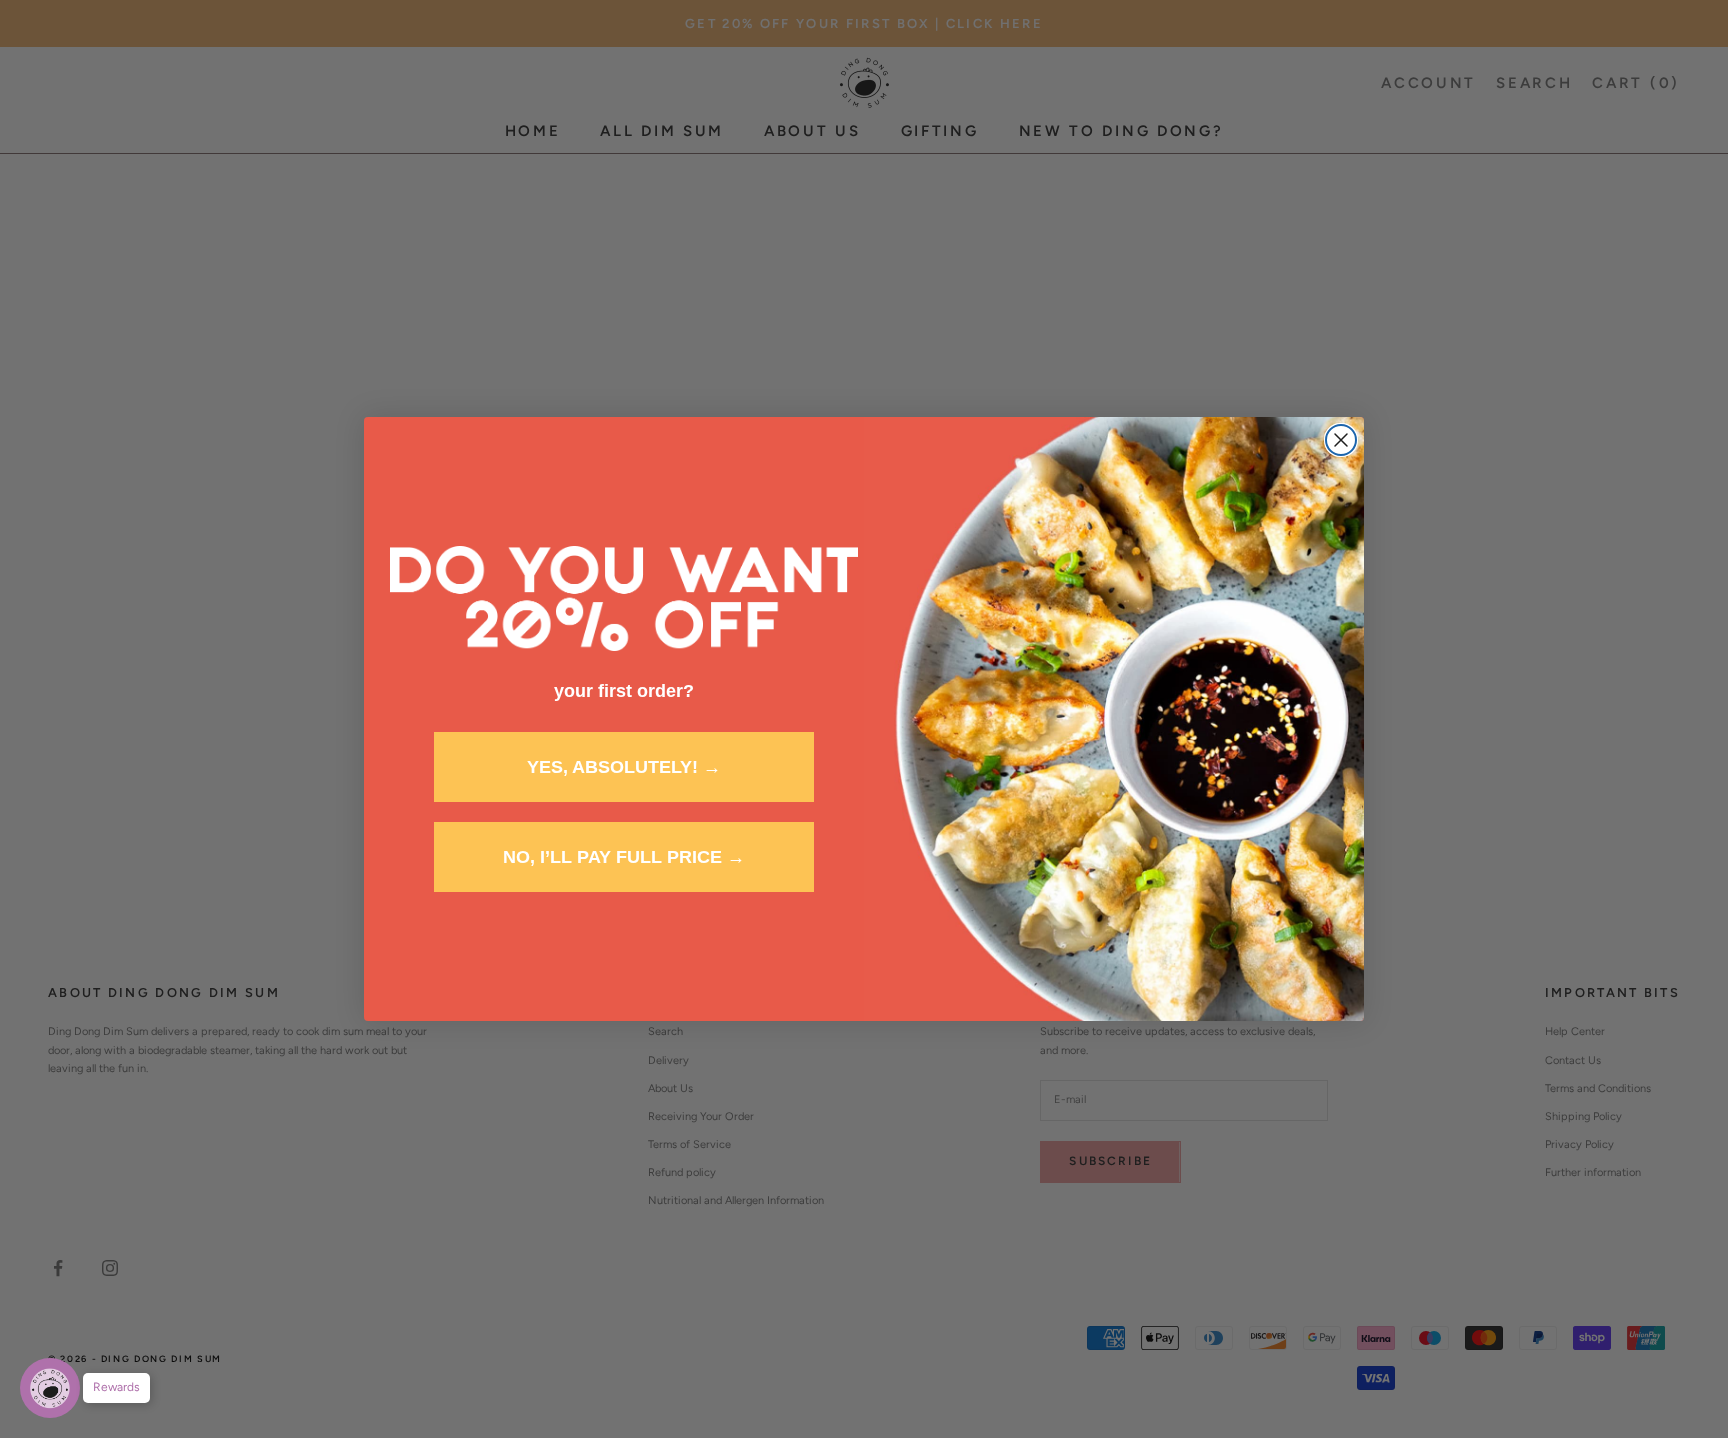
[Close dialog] (1341, 440)
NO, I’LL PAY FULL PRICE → (624, 857)
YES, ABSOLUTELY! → (624, 767)
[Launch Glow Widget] (50, 1388)
